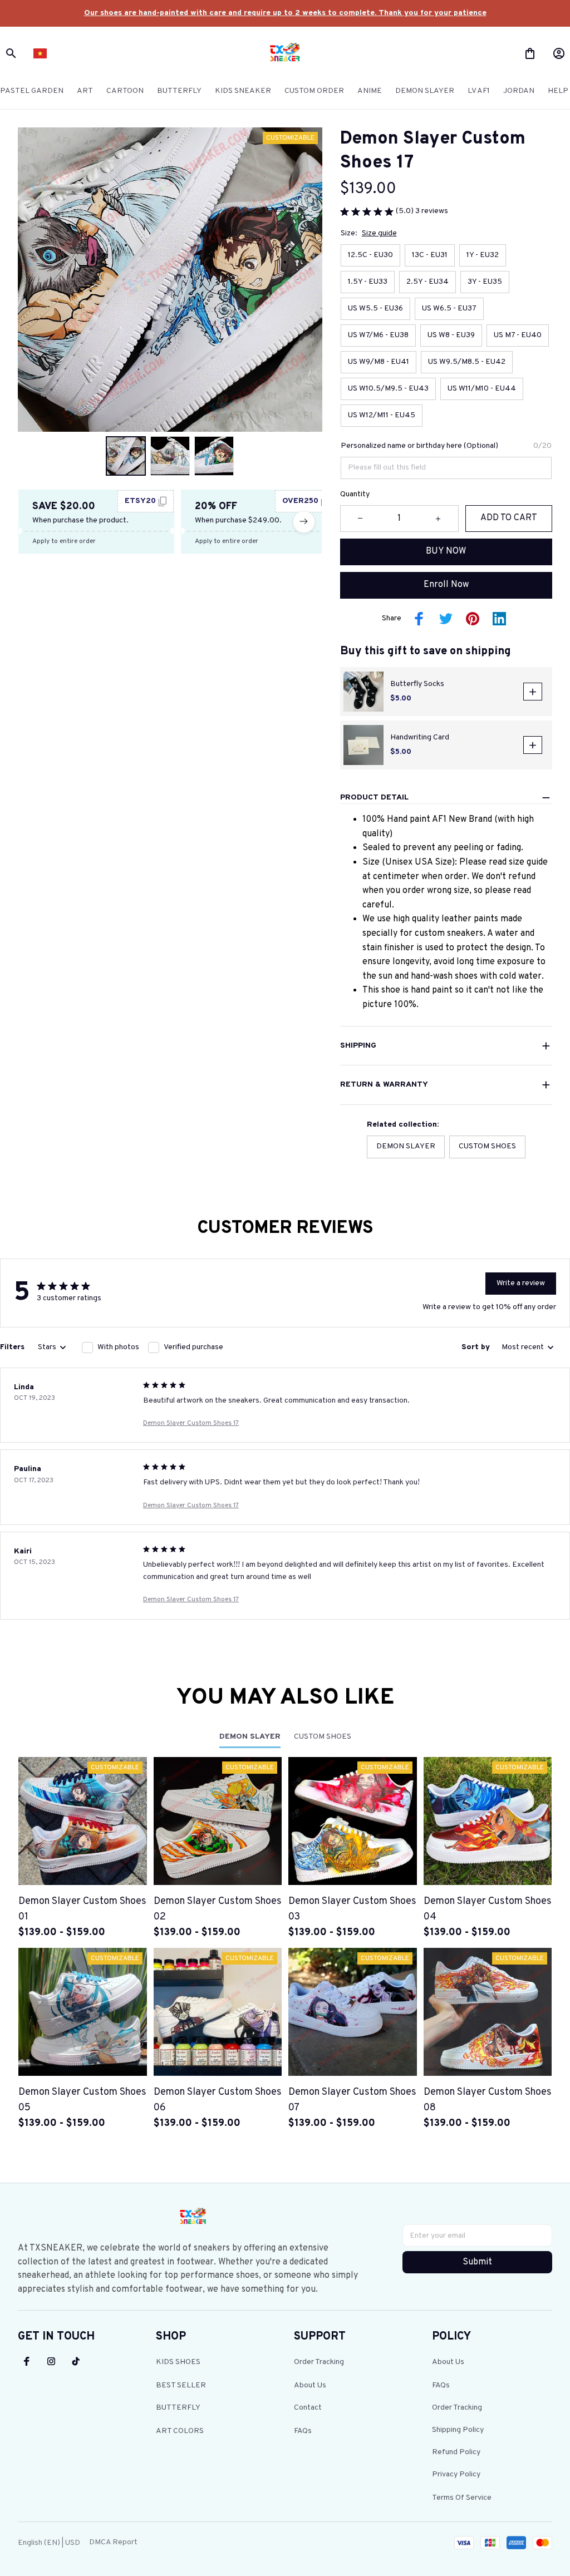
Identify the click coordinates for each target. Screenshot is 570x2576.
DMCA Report (113, 2542)
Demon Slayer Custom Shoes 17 (191, 1423)
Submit (477, 2262)
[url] (285, 13)
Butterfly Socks (417, 684)
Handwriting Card (420, 737)
